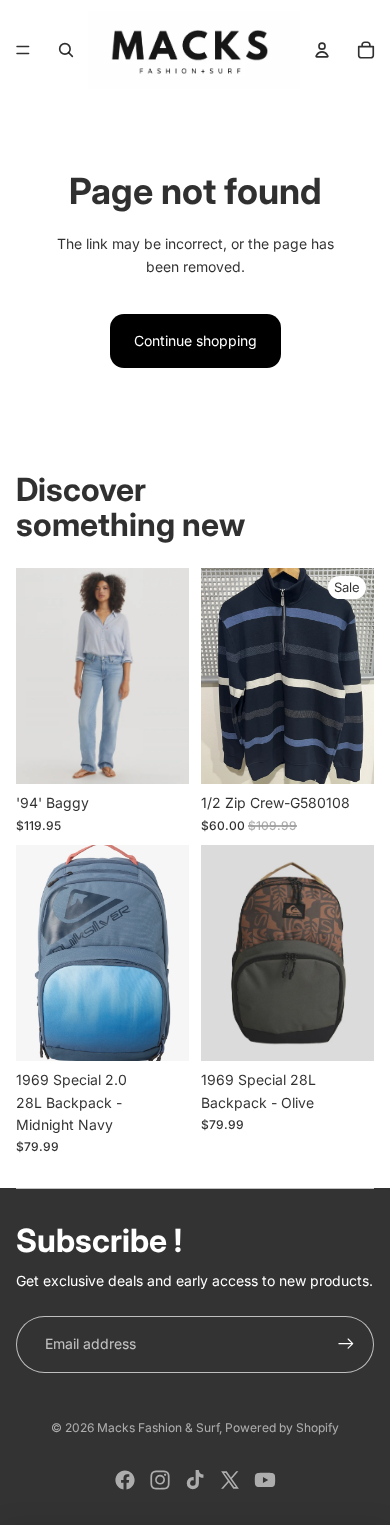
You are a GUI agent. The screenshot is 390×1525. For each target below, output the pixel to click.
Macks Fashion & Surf (158, 1427)
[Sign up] (346, 1344)
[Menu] (23, 50)
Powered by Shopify (282, 1427)
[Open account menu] (322, 50)
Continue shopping (195, 340)
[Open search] (66, 50)
